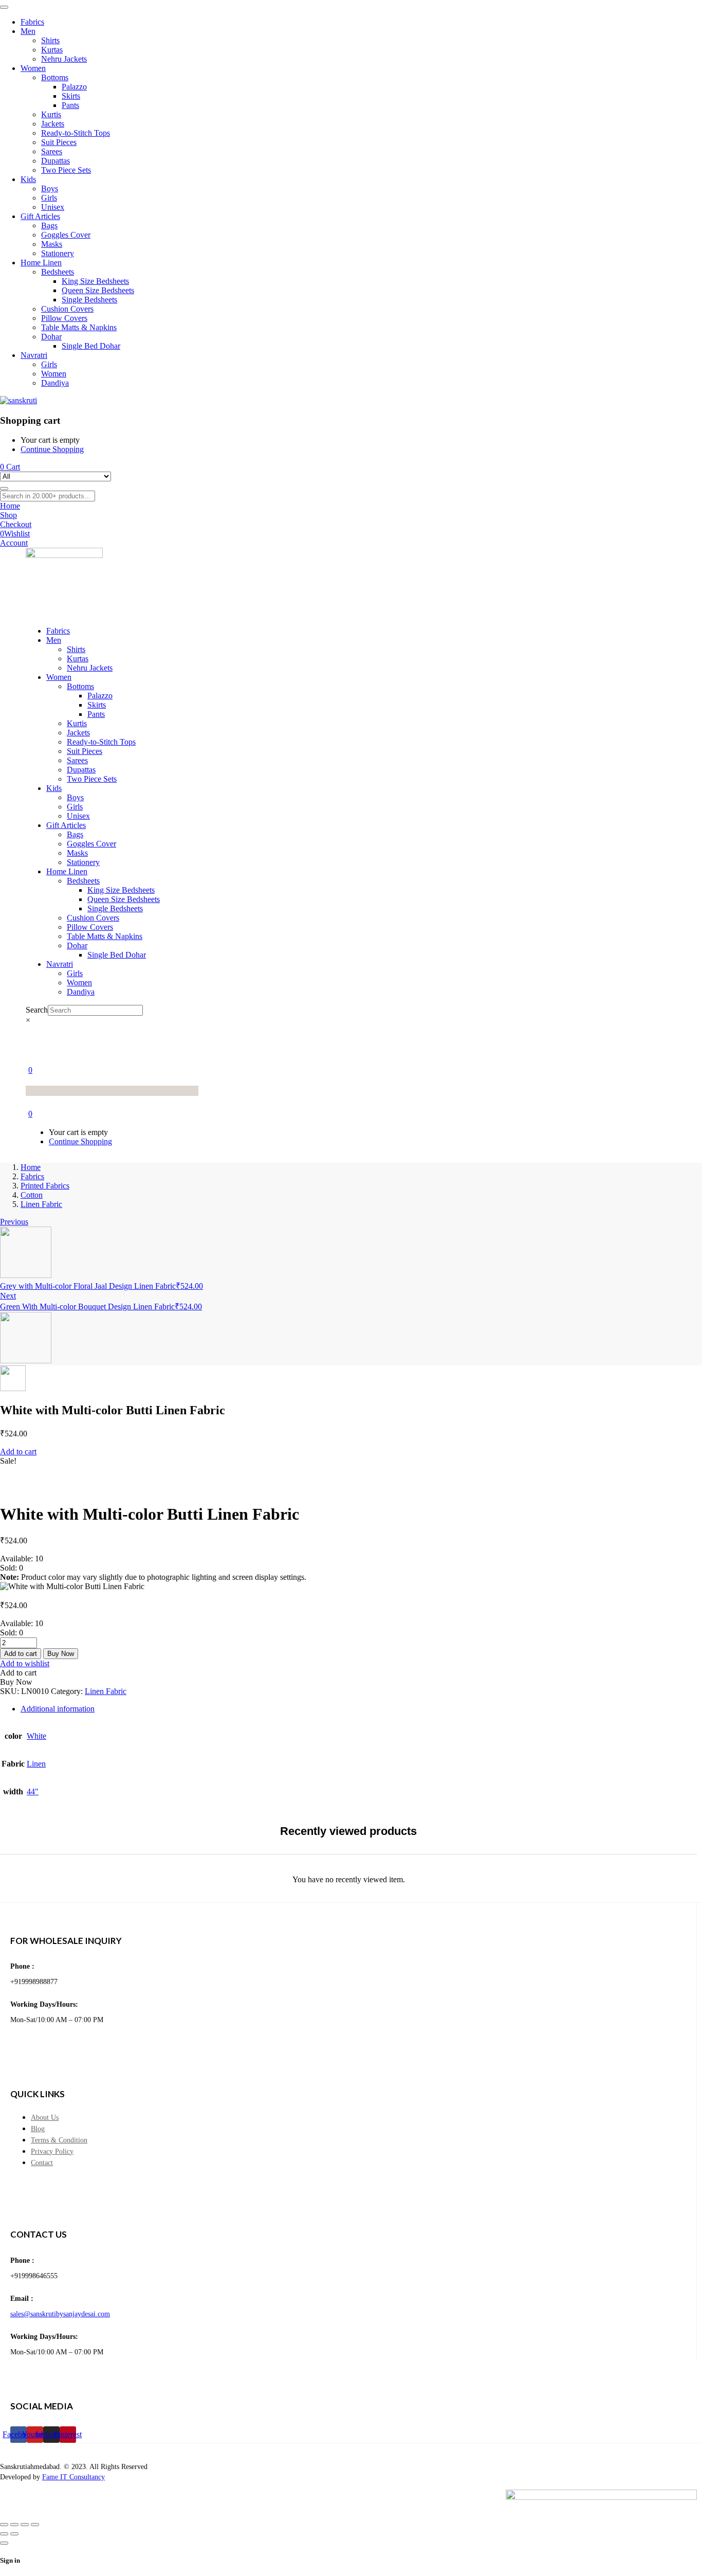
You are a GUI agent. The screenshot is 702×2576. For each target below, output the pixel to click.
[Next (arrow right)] (14, 2534)
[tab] (361, 1709)
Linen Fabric (41, 1204)
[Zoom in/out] (4, 2525)
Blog (38, 2129)
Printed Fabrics (45, 1186)
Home (31, 1167)
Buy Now (61, 1654)
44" (33, 1791)
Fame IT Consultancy (73, 2477)
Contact (42, 2163)
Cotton (32, 1195)
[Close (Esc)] (35, 2525)
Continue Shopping (52, 449)
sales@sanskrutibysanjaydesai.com (60, 2314)
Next (8, 1296)
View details (20, 1489)
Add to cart (18, 1452)
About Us (45, 2118)
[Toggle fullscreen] (14, 2525)
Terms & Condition (59, 2140)
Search (37, 1010)
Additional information (58, 1709)
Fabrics (32, 1176)
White (36, 1736)
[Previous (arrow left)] (4, 2534)
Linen (36, 1764)
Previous (14, 1222)
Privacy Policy (52, 2151)
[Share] (25, 2525)
